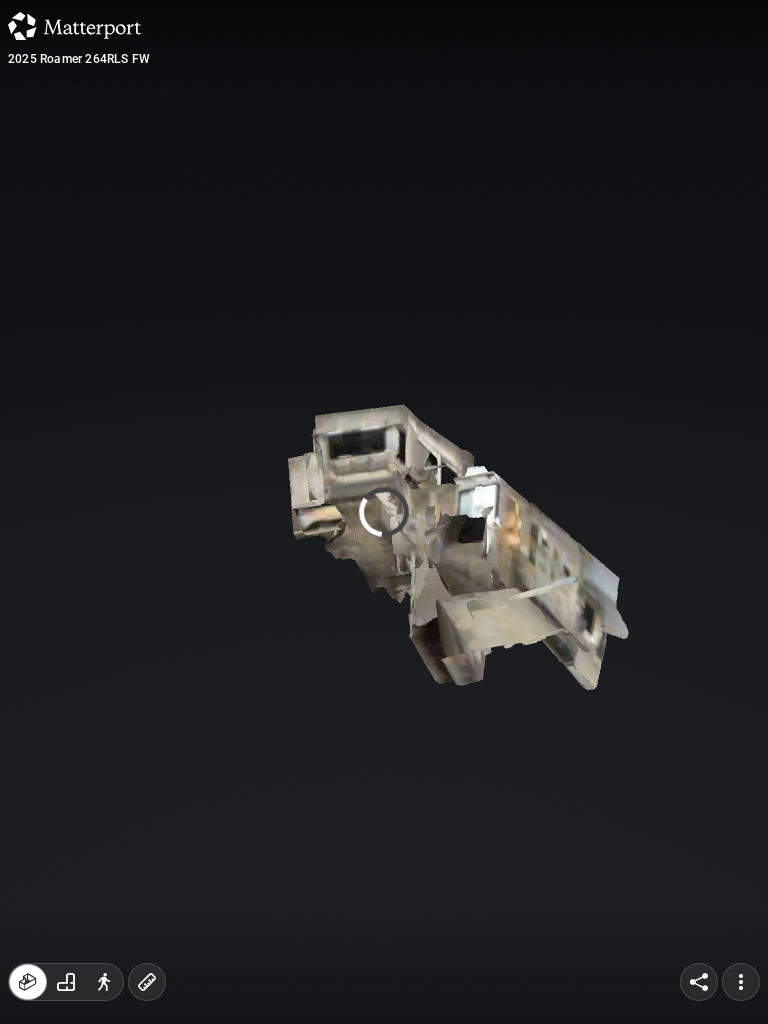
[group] (66, 982)
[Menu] (741, 982)
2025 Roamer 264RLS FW (79, 59)
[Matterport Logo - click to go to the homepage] (74, 26)
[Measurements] (147, 982)
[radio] (28, 982)
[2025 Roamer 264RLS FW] (384, 512)
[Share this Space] (699, 982)
